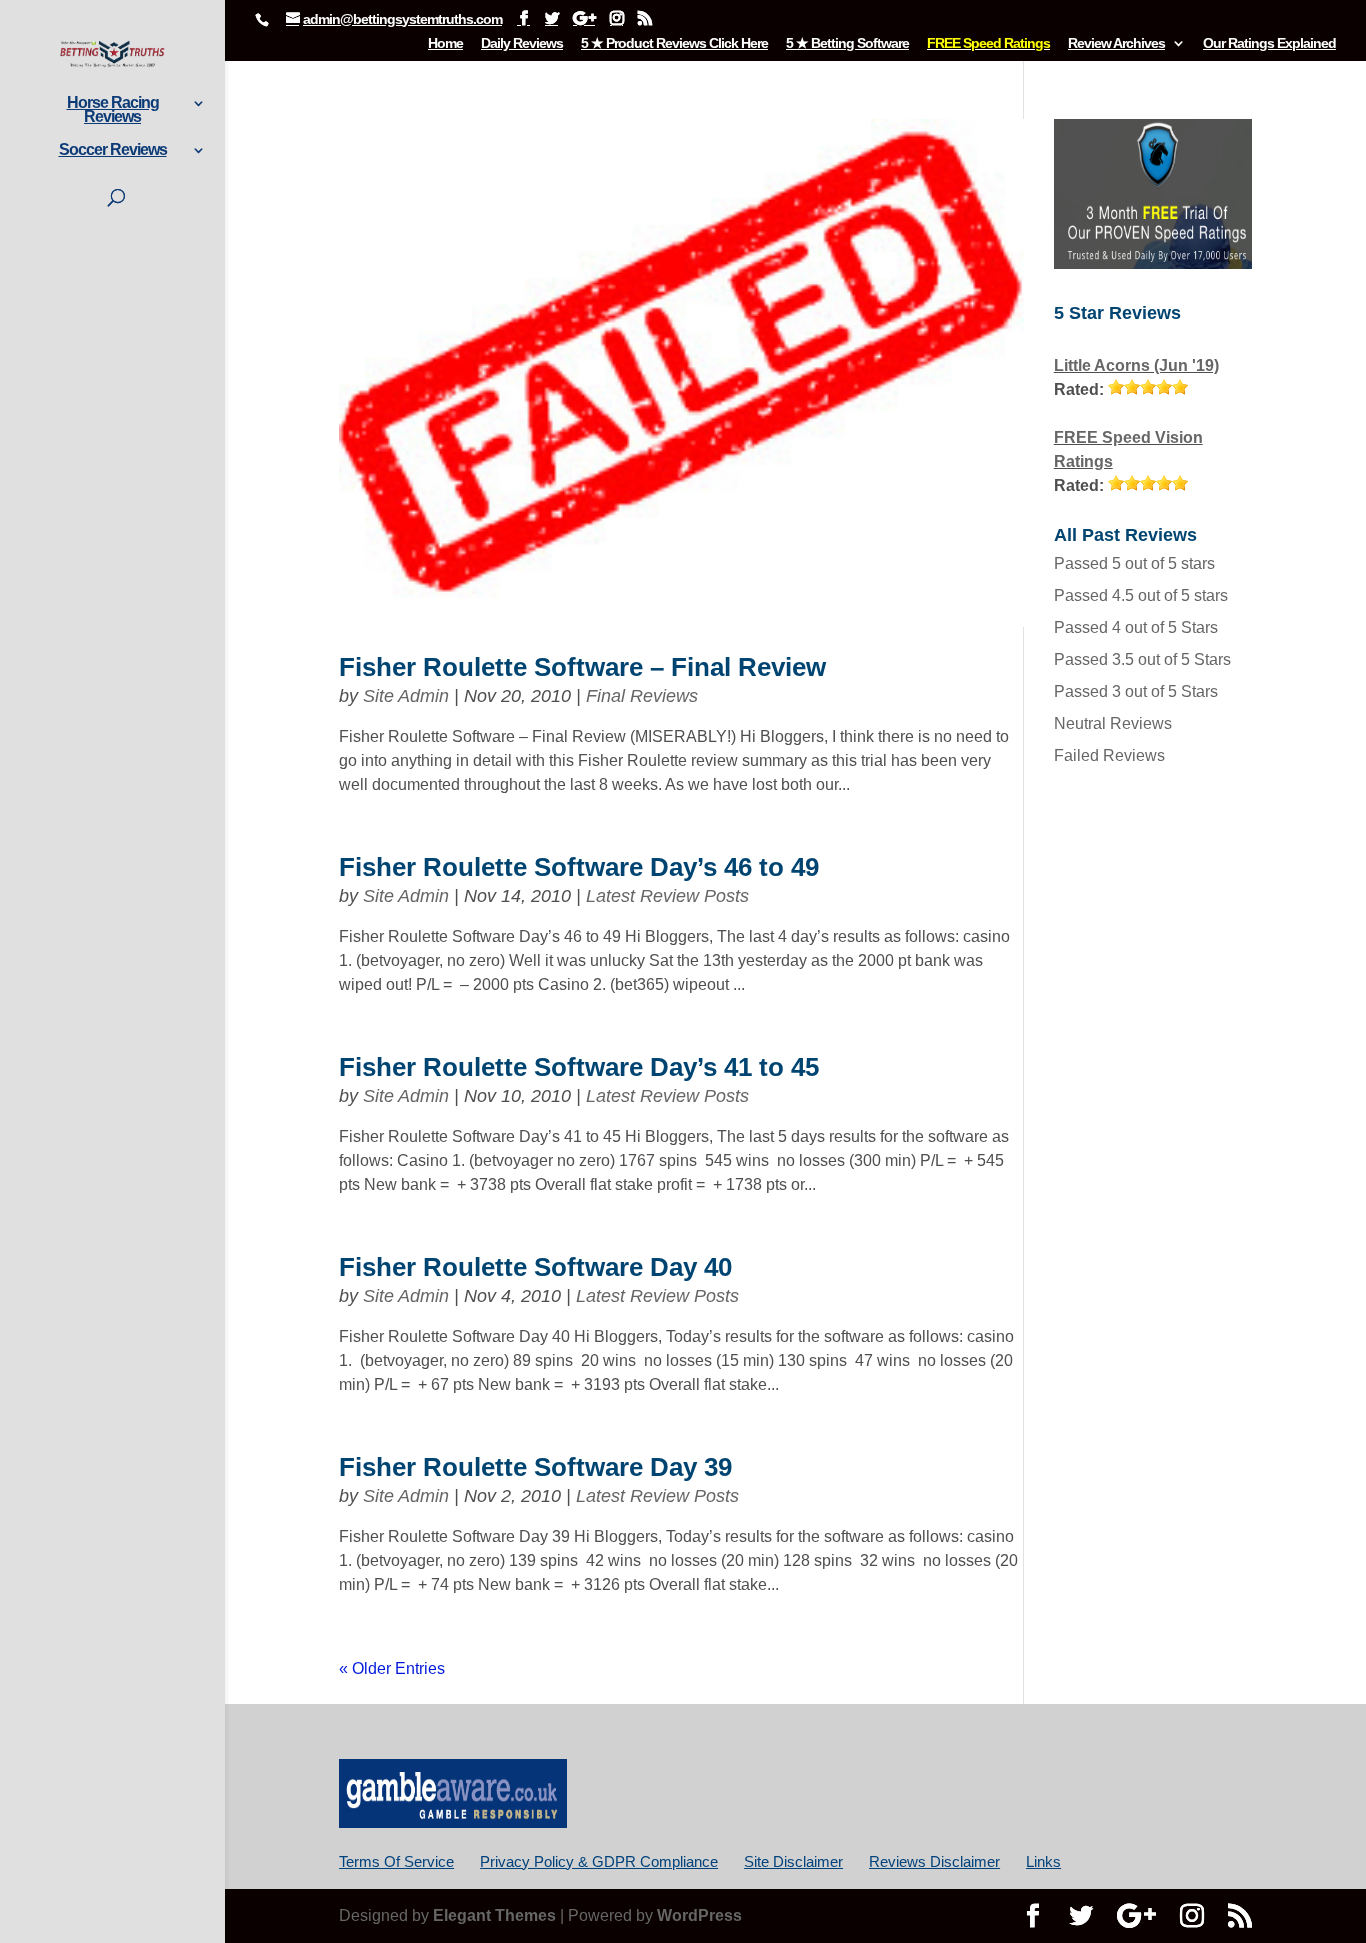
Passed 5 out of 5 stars (1134, 563)
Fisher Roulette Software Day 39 (535, 1467)
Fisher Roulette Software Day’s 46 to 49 (579, 867)
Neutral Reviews (1113, 723)
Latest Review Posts (667, 896)
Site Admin (406, 696)
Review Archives (1116, 43)
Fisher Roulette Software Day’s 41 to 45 (579, 1067)
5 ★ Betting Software (847, 43)
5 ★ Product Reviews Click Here (674, 43)
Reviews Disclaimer (934, 1861)
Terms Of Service (396, 1861)
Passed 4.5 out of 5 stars (1141, 595)
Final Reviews (642, 696)
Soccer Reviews (113, 150)
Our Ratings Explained (1269, 43)
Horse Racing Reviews (113, 110)
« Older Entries (392, 1668)
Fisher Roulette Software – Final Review (582, 667)
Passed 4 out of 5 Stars (1136, 627)
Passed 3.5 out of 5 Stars (1142, 659)
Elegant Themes (494, 1915)
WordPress (699, 1915)
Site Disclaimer (793, 1861)
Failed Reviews (1109, 755)
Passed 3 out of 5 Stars (1136, 691)
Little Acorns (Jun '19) (1136, 365)
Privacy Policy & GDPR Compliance (599, 1861)
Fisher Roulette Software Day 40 (535, 1267)
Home (445, 43)
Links (1043, 1861)
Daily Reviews (522, 43)
